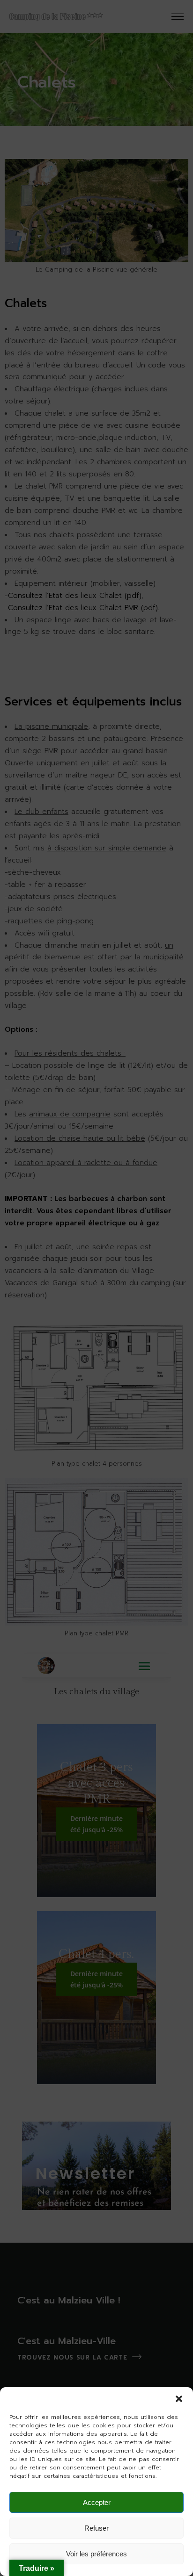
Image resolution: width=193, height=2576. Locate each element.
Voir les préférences (96, 2554)
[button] (179, 2399)
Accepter (97, 2502)
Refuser (96, 2528)
